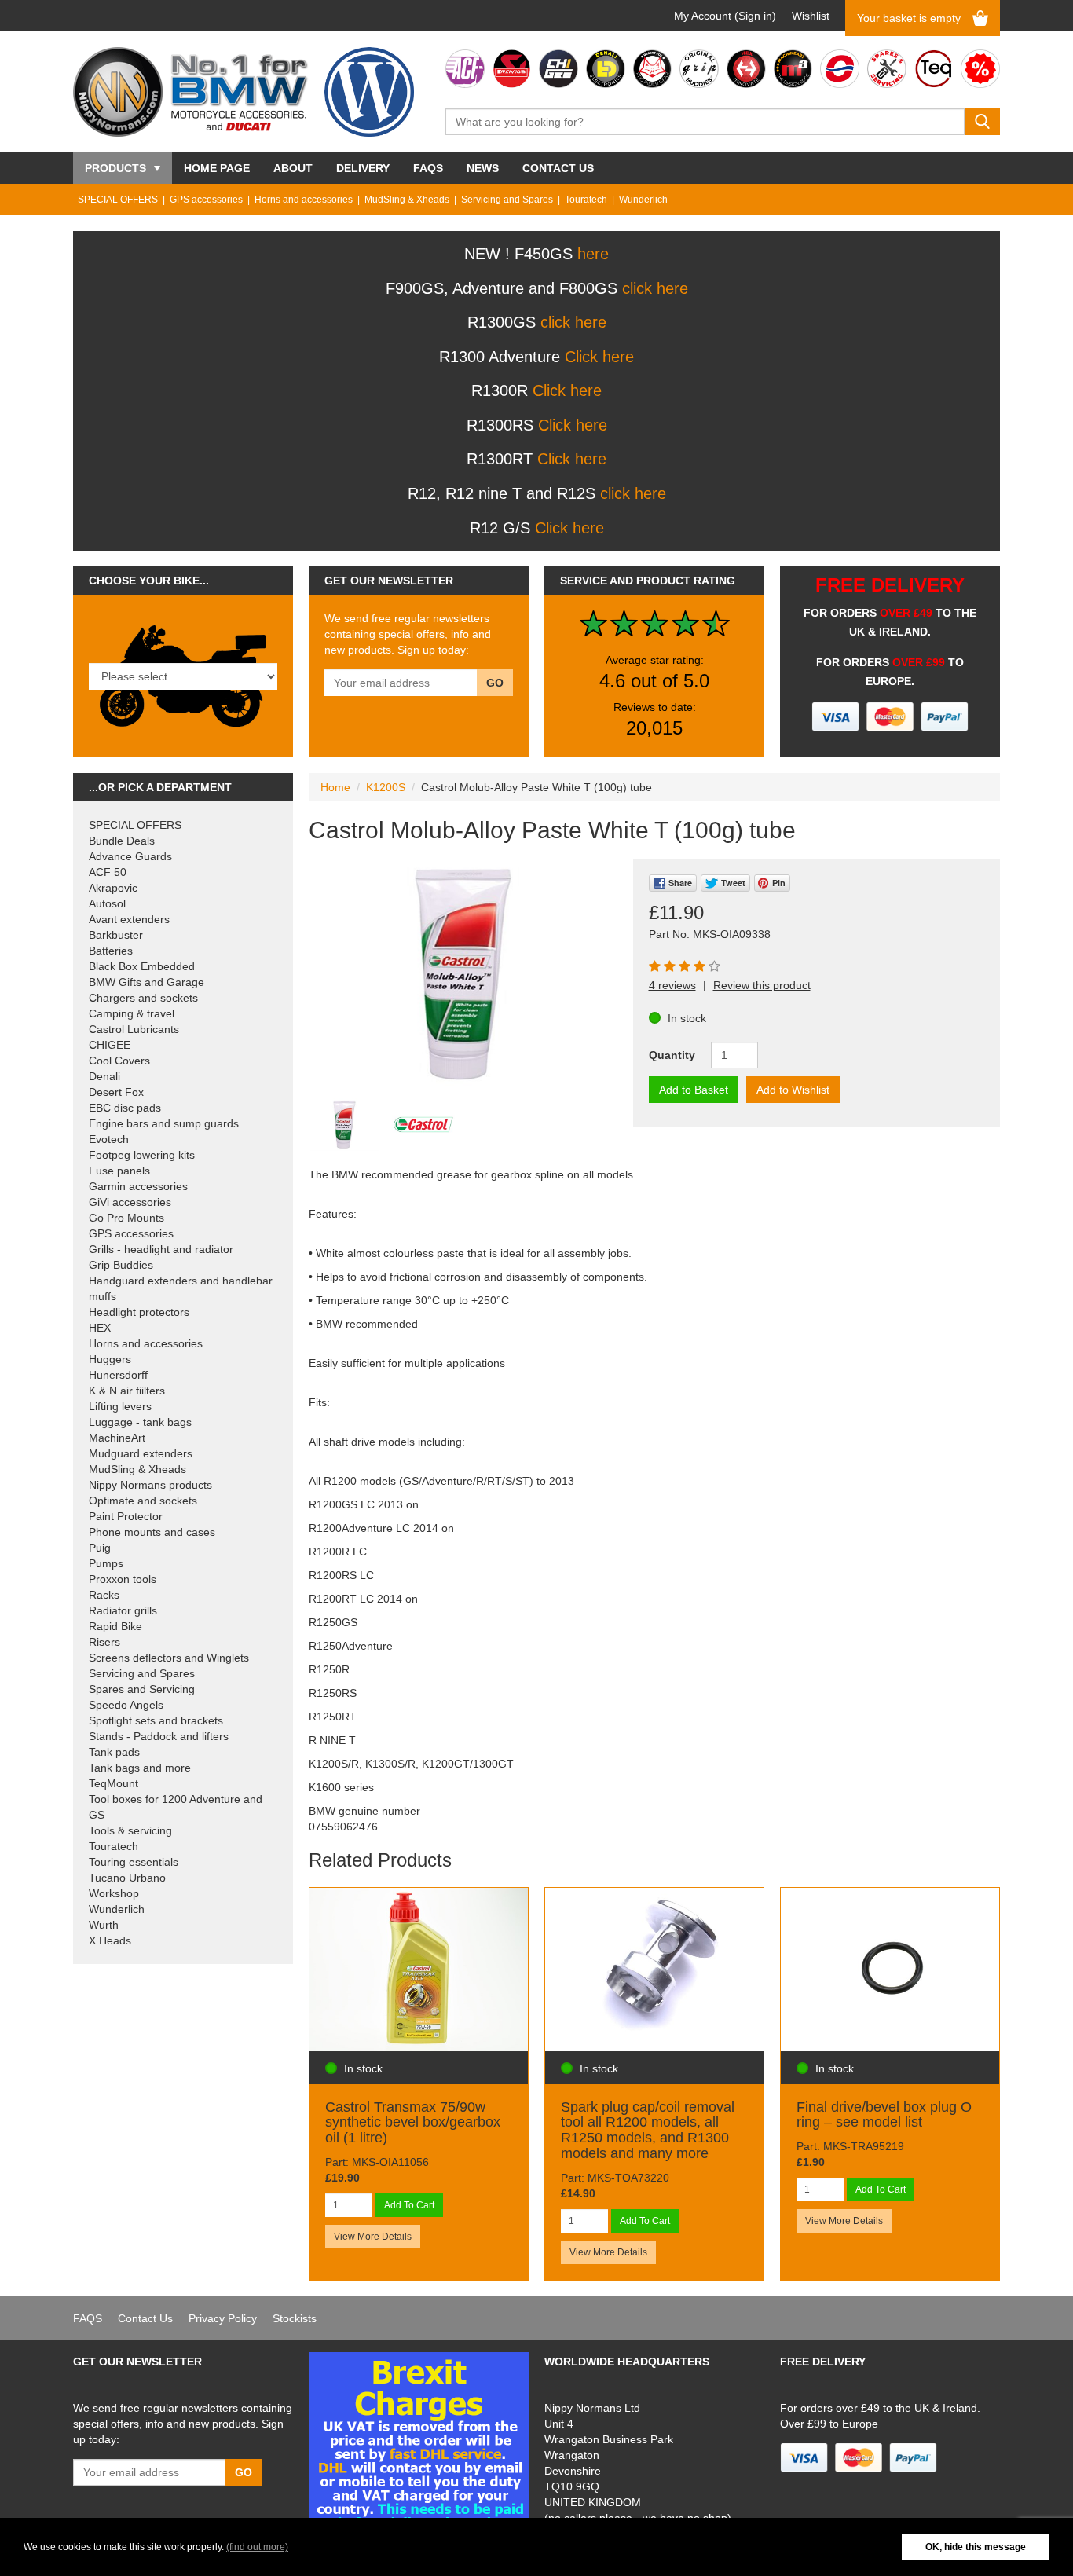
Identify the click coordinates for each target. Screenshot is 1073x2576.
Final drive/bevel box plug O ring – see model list (884, 2115)
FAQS (428, 168)
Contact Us (558, 168)
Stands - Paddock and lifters (159, 1736)
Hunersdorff (118, 1375)
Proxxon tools (123, 1579)
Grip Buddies (121, 1265)
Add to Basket (694, 1090)
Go (495, 683)
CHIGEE (110, 1045)
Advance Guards (130, 856)
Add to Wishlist (793, 1090)
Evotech (109, 1139)
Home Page (217, 168)
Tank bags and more (140, 1768)
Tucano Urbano (127, 1878)
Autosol (107, 903)
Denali (104, 1076)
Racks (104, 1595)
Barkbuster (116, 935)
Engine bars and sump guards (164, 1123)
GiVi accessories (130, 1202)
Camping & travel (132, 1013)
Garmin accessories (138, 1186)
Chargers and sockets (143, 998)
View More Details (373, 2237)
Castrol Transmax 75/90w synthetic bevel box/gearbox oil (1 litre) (413, 2123)
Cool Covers (119, 1061)
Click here (599, 357)
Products (115, 168)
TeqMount (114, 1783)
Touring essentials (134, 1862)
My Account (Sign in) (725, 16)
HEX (100, 1328)
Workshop (114, 1893)
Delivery (363, 168)
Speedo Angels (126, 1705)
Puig (100, 1548)
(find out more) (257, 2547)
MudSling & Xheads (407, 200)
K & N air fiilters (127, 1391)
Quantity (672, 1055)
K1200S (386, 787)
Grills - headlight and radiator (161, 1249)
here (593, 254)
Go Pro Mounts (126, 1218)
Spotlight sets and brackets (156, 1720)
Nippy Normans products (150, 1485)
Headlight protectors (139, 1312)
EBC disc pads (125, 1108)
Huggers (110, 1359)
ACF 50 (108, 872)
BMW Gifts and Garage (146, 982)
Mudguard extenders (141, 1453)
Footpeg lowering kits (142, 1155)
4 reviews (672, 985)
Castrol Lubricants (134, 1029)
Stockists (295, 2318)
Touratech (586, 200)
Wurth (104, 1925)
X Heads (110, 1940)
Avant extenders (129, 919)
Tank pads (114, 1752)
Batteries (111, 951)
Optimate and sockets (143, 1501)
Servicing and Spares (507, 200)
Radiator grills (123, 1610)
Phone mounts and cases (152, 1532)
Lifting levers (120, 1406)
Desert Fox (116, 1092)
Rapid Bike (115, 1626)
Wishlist (811, 16)
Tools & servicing (130, 1830)
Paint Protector (126, 1516)
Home (335, 787)
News (483, 168)
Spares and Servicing (142, 1689)
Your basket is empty (909, 18)
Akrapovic (113, 888)
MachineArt (117, 1438)
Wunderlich (643, 200)
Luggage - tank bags (140, 1422)
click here (655, 288)
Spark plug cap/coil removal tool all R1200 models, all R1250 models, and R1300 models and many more (648, 2130)
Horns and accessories (304, 200)
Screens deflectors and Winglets (169, 1658)
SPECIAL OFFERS (118, 200)
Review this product (762, 985)
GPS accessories (206, 200)
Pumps (106, 1563)
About (293, 168)
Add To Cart (409, 2205)
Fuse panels (119, 1171)
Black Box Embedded (142, 966)
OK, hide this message (976, 2547)
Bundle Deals (122, 841)
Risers (104, 1642)
